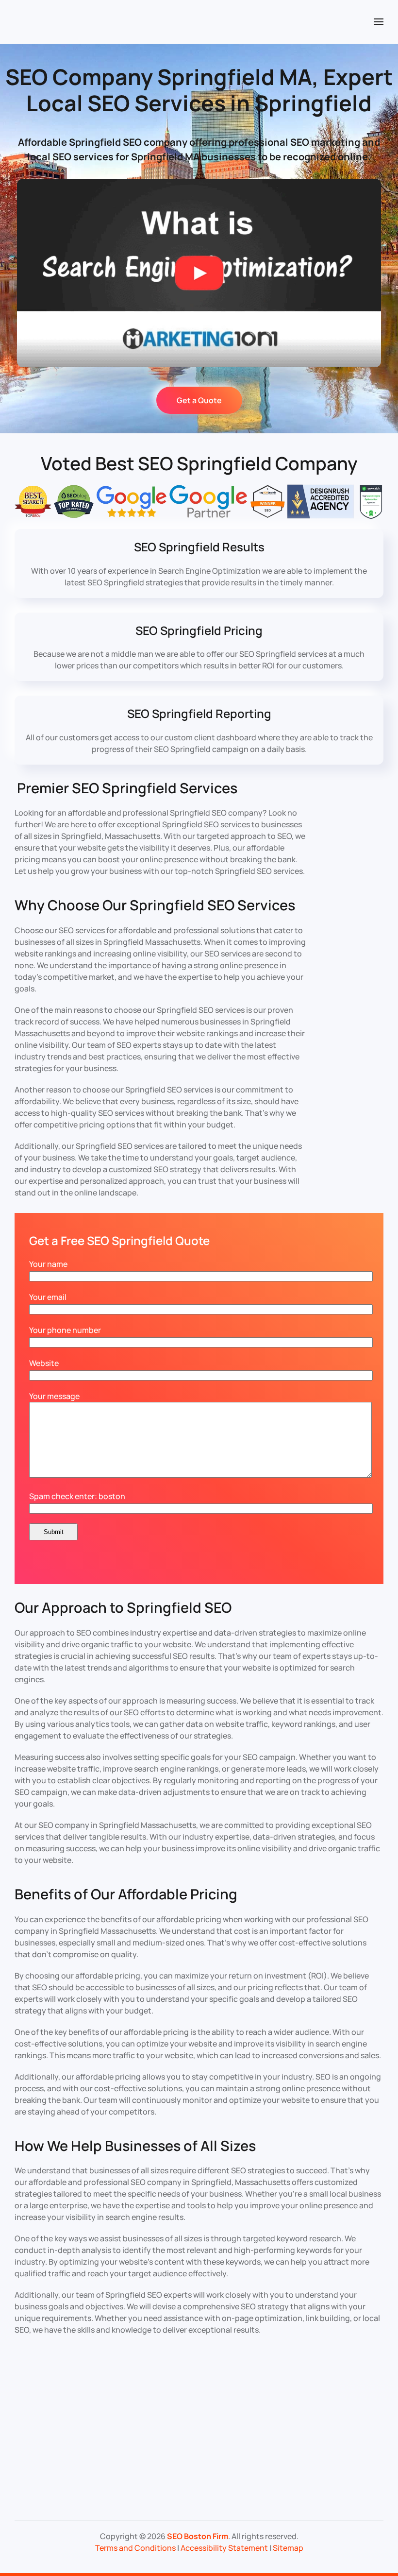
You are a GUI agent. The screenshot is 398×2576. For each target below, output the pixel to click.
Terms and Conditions (135, 2548)
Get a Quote (199, 400)
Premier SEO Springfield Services (127, 788)
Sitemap (288, 2548)
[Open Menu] (379, 22)
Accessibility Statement (224, 2548)
